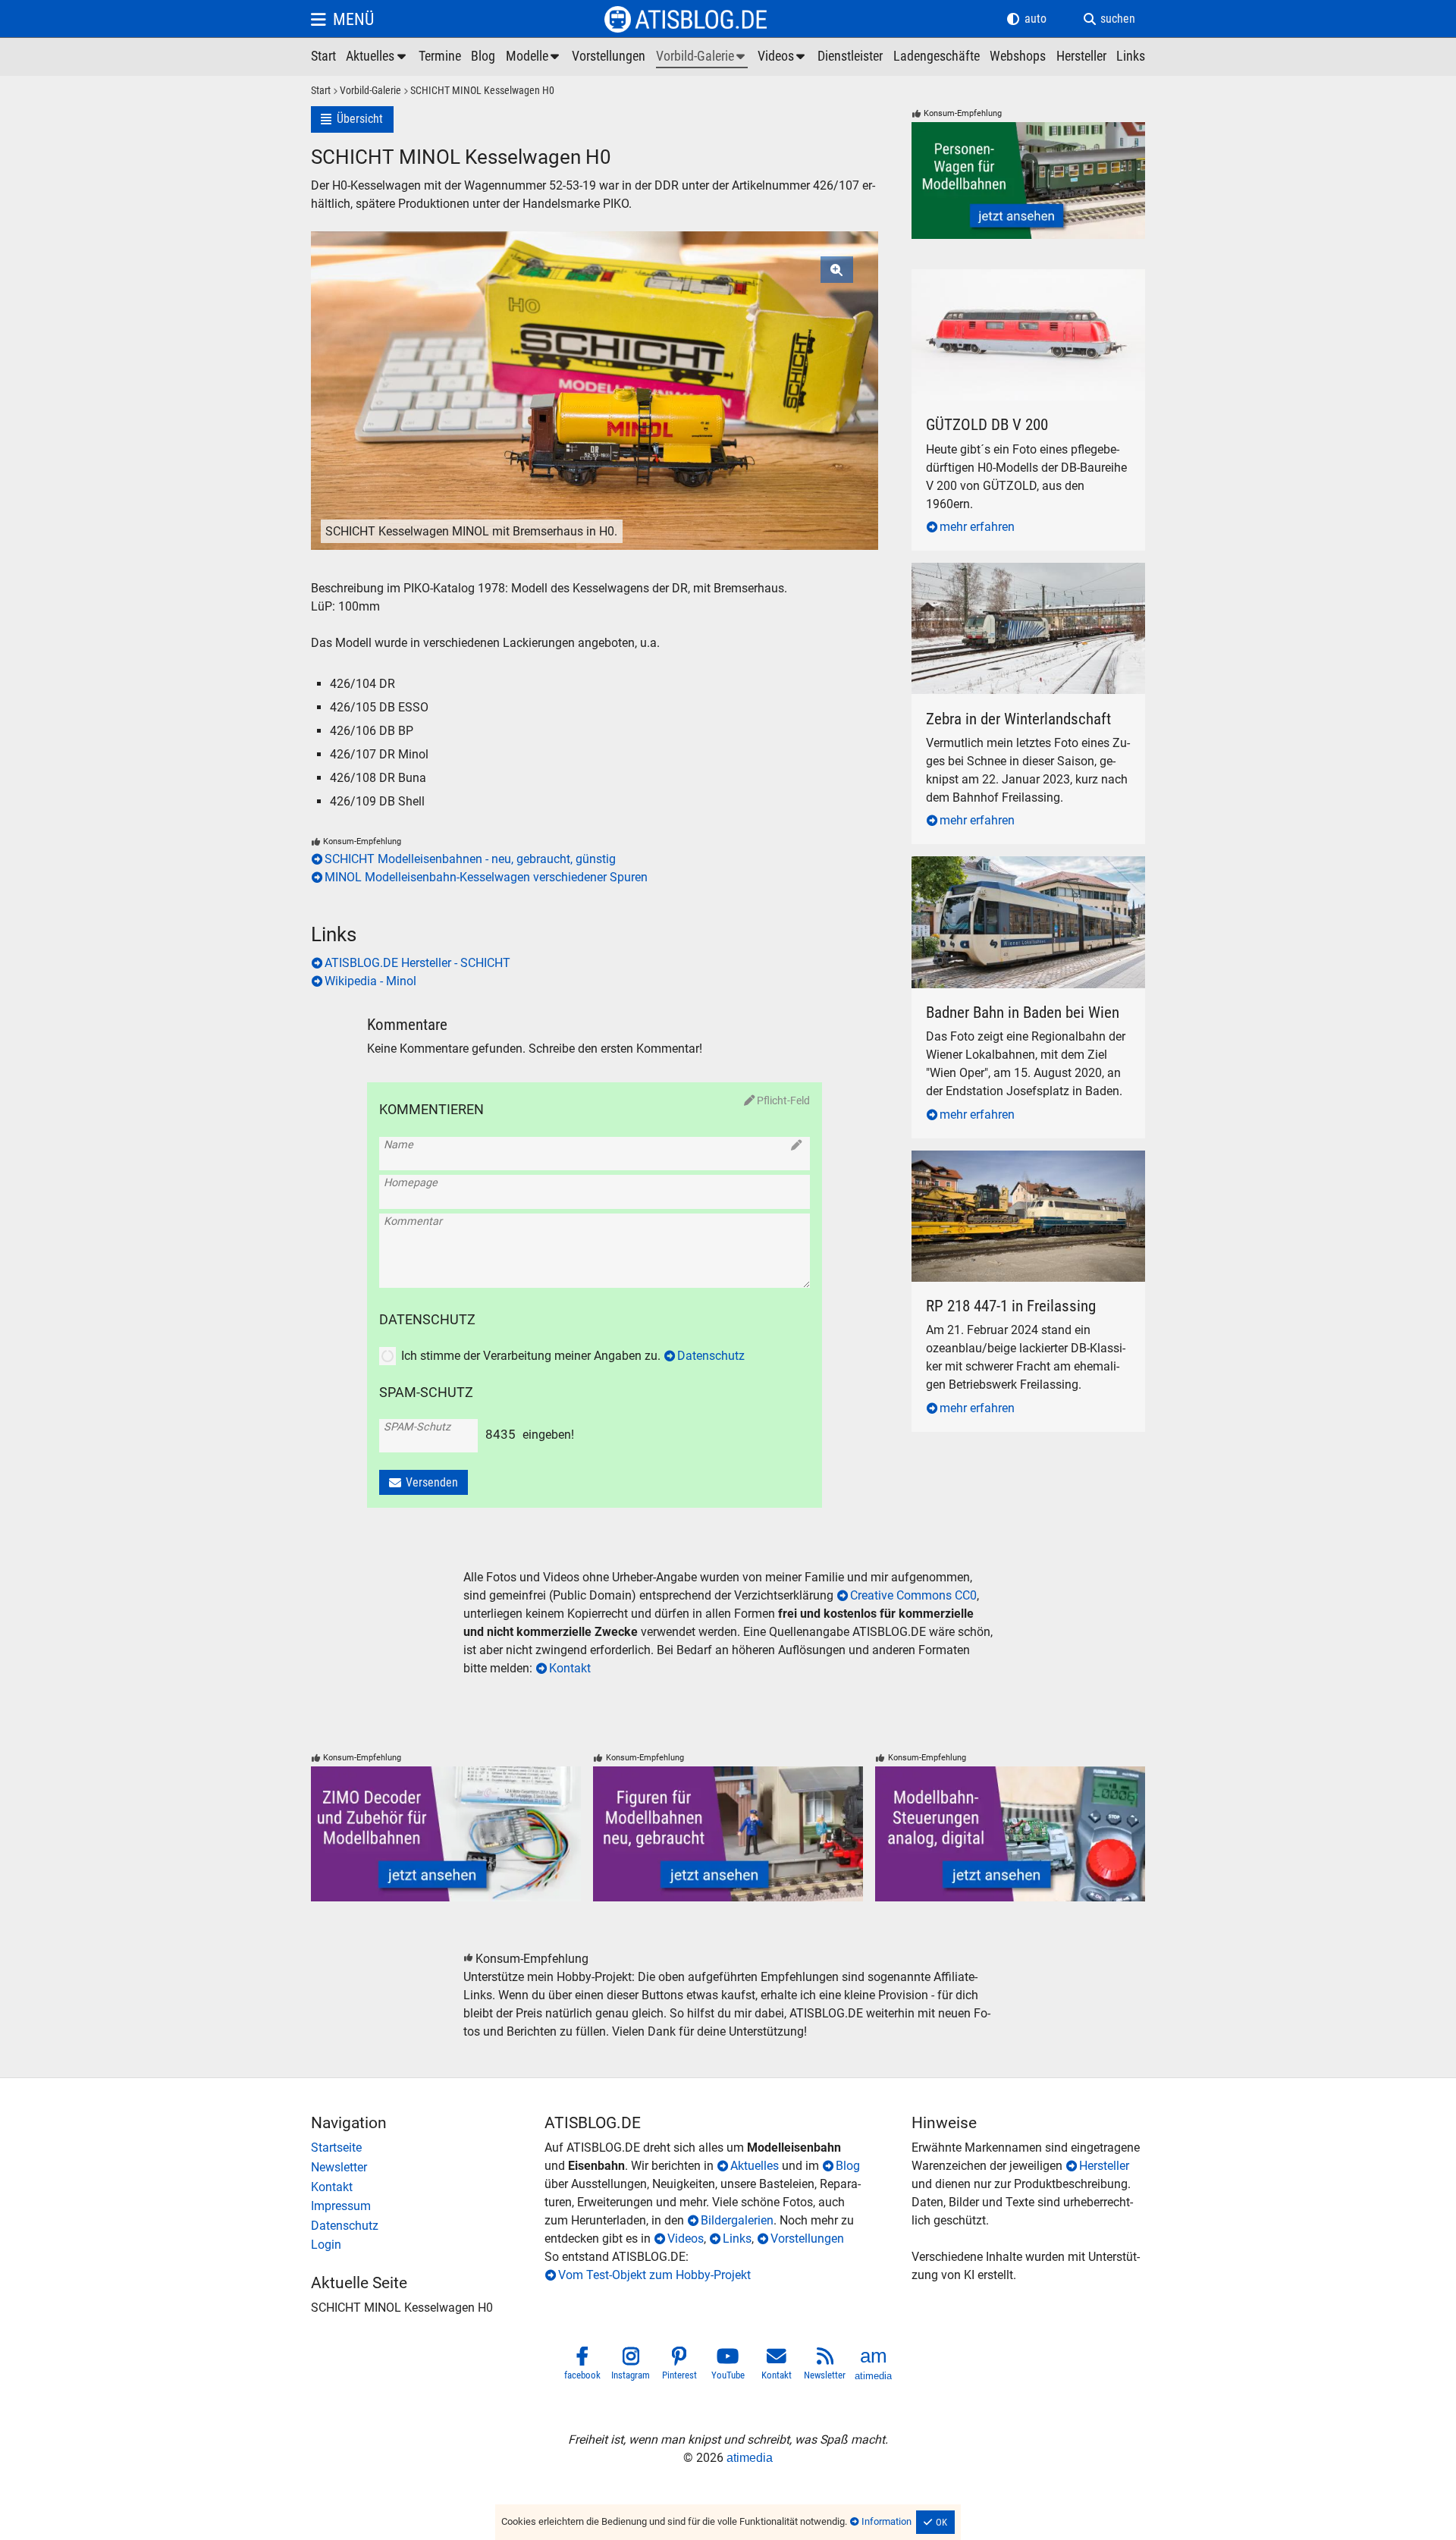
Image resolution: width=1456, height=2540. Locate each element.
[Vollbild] (595, 351)
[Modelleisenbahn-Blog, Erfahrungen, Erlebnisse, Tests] (483, 57)
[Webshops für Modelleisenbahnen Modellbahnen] (1018, 57)
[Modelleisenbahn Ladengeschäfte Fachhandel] (937, 57)
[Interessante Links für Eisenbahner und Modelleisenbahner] (1131, 57)
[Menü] (342, 19)
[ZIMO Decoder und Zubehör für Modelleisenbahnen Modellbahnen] (446, 1834)
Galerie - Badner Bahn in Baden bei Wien (1018, 865)
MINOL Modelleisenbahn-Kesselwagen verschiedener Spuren (486, 877)
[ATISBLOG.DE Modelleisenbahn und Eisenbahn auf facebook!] (582, 2366)
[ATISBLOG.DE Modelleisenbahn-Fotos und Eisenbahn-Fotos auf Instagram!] (631, 2366)
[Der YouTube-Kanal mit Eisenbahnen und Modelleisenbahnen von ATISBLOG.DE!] (728, 2366)
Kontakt (570, 1668)
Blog (848, 2166)
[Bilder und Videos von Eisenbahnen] (702, 57)
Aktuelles (755, 2166)
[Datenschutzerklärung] (428, 2226)
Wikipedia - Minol (370, 981)
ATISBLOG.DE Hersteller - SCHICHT (417, 963)
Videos (686, 2239)
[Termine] (440, 57)
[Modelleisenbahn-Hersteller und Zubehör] (1081, 57)
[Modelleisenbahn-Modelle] (534, 57)
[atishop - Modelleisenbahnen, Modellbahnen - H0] (323, 57)
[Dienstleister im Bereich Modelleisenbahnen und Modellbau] (850, 57)
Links (737, 2239)
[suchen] (1109, 19)
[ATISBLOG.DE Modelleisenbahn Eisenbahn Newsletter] (825, 2366)
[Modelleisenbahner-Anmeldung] (428, 2245)
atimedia (750, 2458)
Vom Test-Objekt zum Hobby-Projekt (654, 2275)
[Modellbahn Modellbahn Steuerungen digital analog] (1010, 1834)
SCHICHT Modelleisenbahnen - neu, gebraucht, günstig (470, 859)
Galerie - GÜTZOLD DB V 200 (988, 278)
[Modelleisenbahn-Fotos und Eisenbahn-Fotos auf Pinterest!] (679, 2366)
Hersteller (1104, 2166)
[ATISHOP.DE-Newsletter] (428, 2168)
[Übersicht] (352, 119)
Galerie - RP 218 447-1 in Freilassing (1008, 1159)
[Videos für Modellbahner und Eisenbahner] (783, 57)
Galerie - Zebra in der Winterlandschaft (1014, 571)
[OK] (936, 2523)
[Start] (321, 91)
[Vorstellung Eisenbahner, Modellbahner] (609, 57)
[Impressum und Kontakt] (428, 2206)
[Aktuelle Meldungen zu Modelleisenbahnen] (377, 57)
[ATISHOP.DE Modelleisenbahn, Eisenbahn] (428, 2148)
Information (886, 2521)
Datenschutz (711, 1356)
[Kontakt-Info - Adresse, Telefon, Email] (428, 2187)
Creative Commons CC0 (913, 1595)
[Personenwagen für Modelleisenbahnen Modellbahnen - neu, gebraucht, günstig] (1028, 181)
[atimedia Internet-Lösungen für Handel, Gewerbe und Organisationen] (874, 2366)
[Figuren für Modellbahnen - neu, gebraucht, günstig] (728, 1834)
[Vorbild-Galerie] (366, 91)
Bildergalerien (737, 2220)
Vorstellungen (807, 2239)
